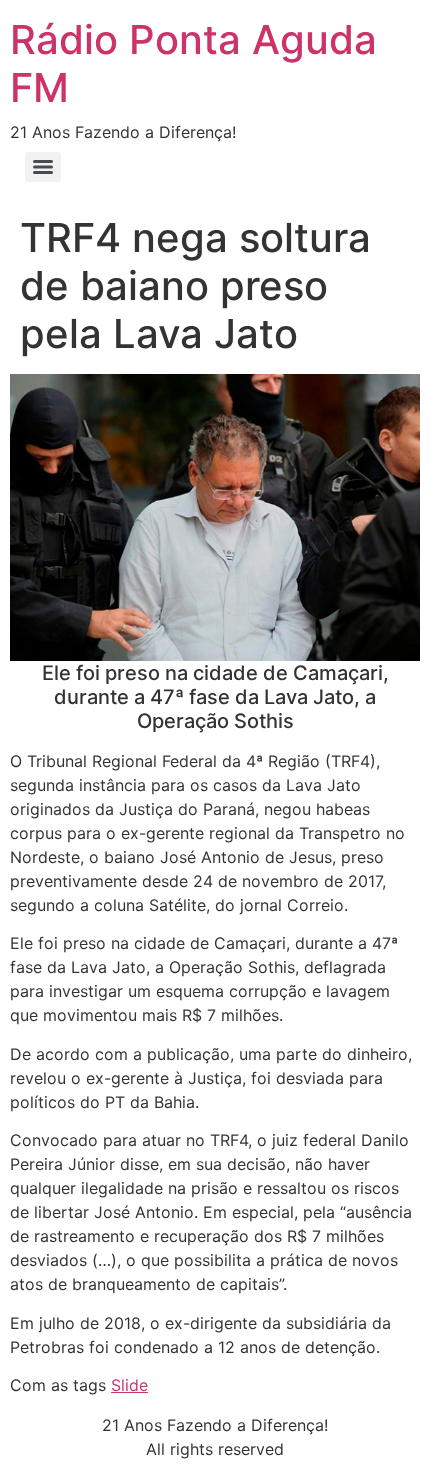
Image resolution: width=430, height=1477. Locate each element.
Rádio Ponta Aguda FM (193, 63)
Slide (129, 1385)
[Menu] (43, 167)
